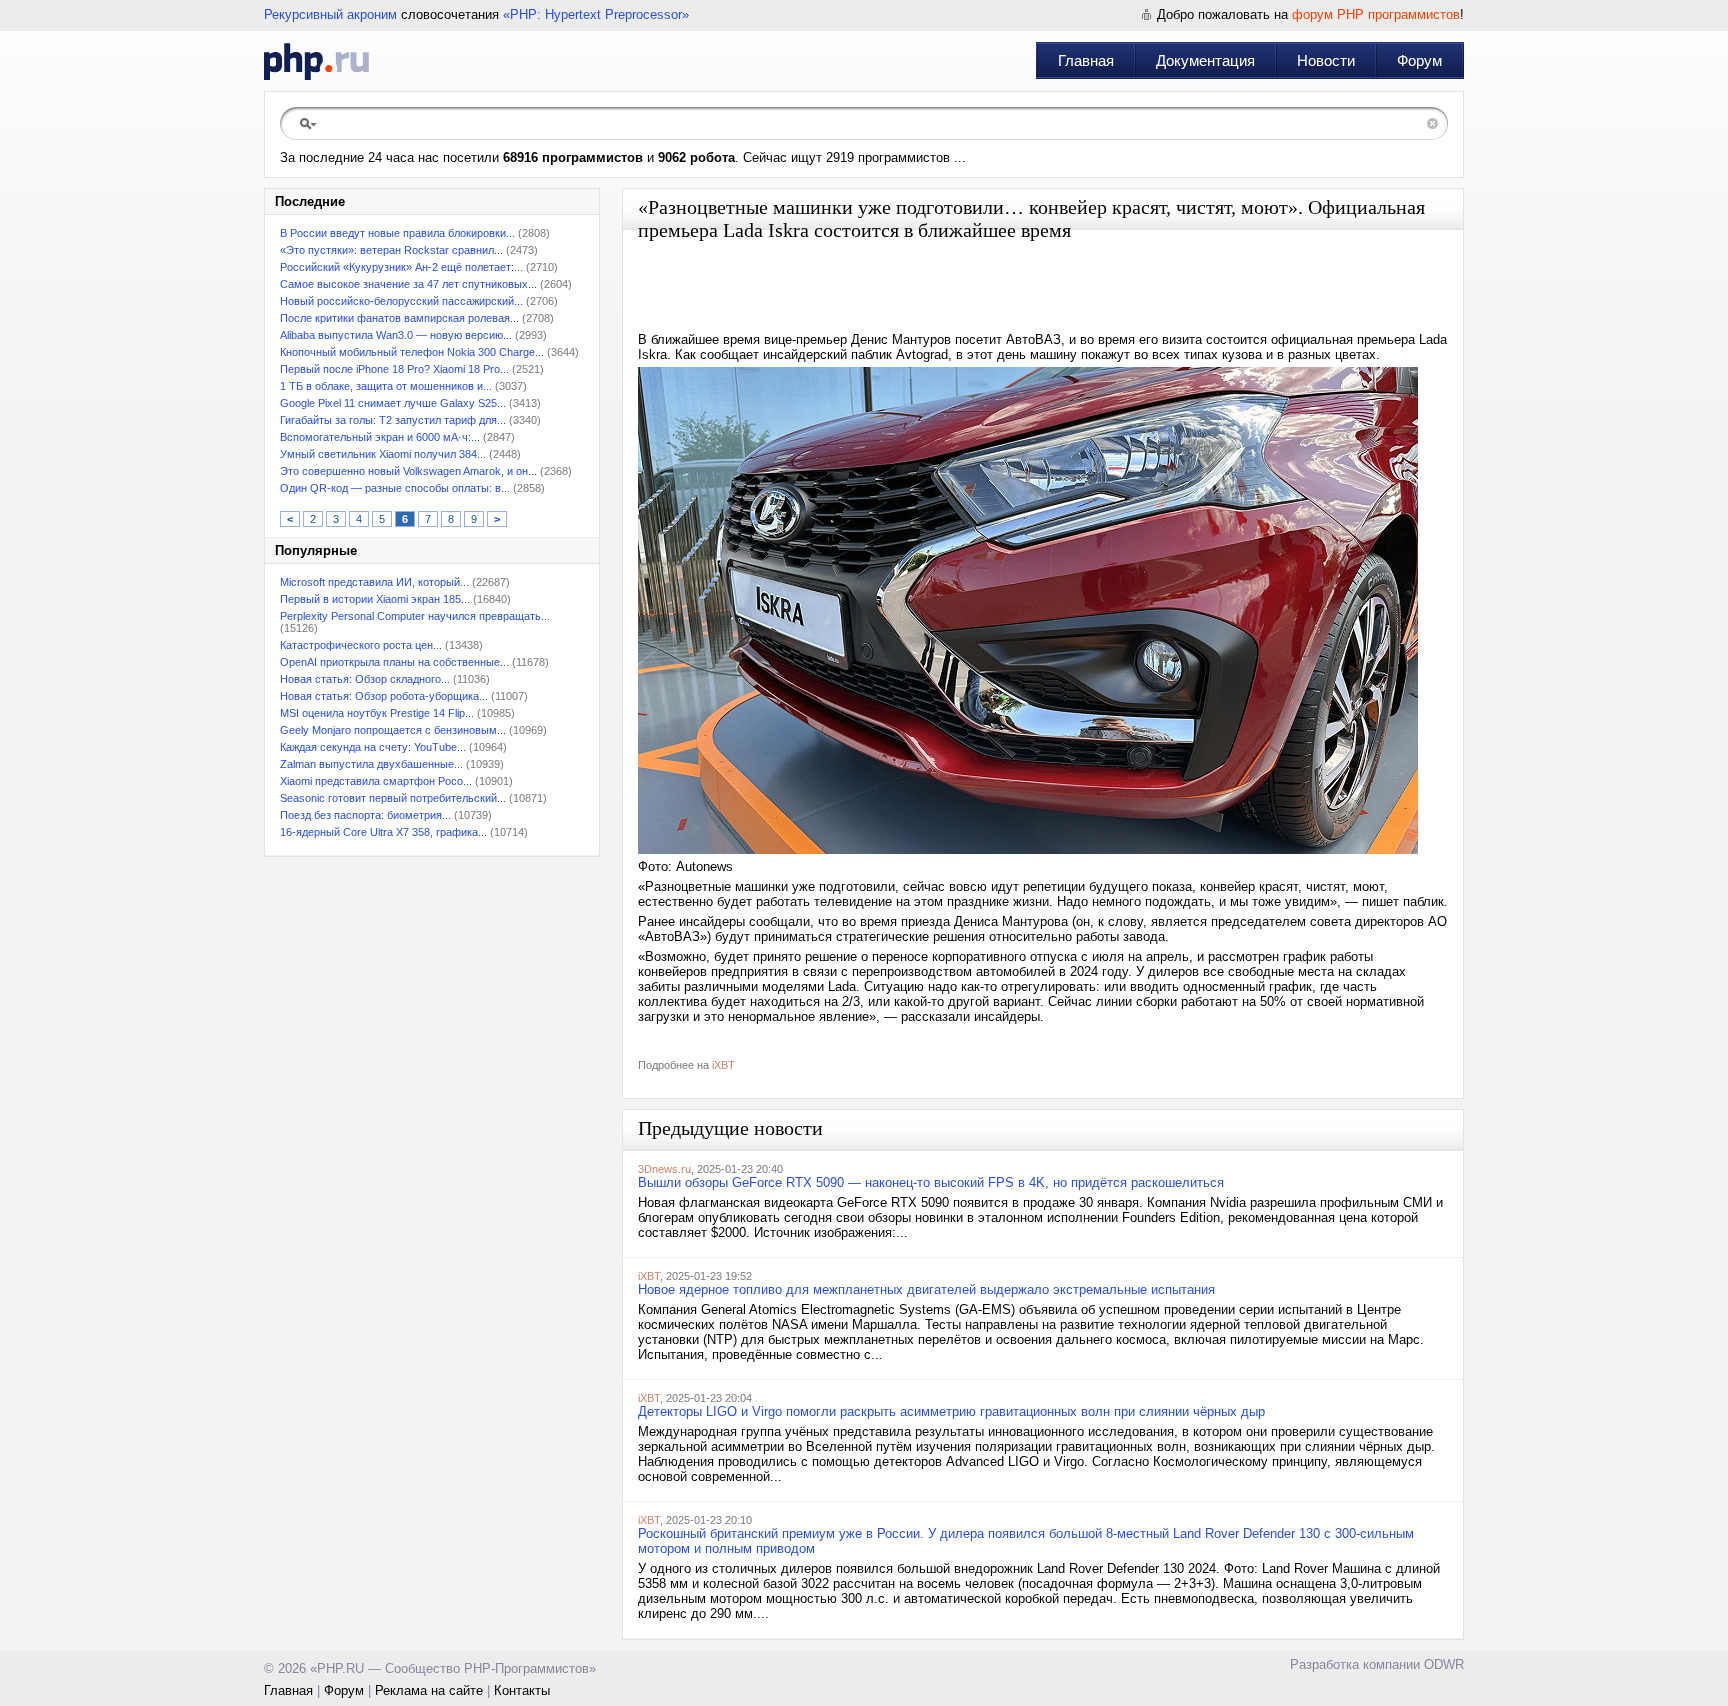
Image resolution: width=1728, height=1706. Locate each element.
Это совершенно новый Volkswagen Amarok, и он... (408, 471)
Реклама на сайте (429, 1690)
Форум (1419, 60)
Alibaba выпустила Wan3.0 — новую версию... (396, 335)
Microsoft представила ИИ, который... (374, 582)
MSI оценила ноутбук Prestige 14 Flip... (377, 713)
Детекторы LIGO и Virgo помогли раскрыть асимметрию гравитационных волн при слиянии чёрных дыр (951, 1411)
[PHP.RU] (316, 61)
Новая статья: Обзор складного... (365, 679)
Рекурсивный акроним (330, 14)
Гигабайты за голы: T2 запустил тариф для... (393, 420)
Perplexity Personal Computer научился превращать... (415, 616)
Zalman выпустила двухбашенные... (371, 764)
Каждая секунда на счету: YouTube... (373, 747)
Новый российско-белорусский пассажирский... (401, 301)
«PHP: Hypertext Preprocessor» (596, 14)
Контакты (522, 1690)
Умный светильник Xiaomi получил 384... (383, 454)
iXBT (723, 1065)
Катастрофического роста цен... (361, 645)
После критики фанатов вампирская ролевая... (399, 318)
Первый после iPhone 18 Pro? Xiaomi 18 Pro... (394, 369)
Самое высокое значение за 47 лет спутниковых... (408, 284)
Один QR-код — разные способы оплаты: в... (395, 488)
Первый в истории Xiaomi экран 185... (375, 599)
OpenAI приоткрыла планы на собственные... (394, 662)
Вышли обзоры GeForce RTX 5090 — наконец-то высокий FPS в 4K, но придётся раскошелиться (931, 1182)
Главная (1086, 60)
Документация (1205, 60)
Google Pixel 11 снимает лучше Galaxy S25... (393, 403)
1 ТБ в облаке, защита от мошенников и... (386, 386)
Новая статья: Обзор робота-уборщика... (384, 696)
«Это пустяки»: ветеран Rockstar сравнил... (391, 250)
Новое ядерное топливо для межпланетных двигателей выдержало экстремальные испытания (926, 1289)
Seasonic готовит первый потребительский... (393, 798)
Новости (1326, 60)
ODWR (1444, 1664)
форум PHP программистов (1376, 14)
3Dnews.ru (664, 1169)
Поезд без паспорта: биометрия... (365, 815)
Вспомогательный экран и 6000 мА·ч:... (380, 437)
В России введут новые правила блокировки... (397, 233)
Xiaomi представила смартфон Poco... (376, 781)
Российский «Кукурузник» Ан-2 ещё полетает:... (401, 267)
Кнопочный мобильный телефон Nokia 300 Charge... (412, 352)
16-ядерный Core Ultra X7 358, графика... (383, 832)
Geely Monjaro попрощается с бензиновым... (393, 730)
